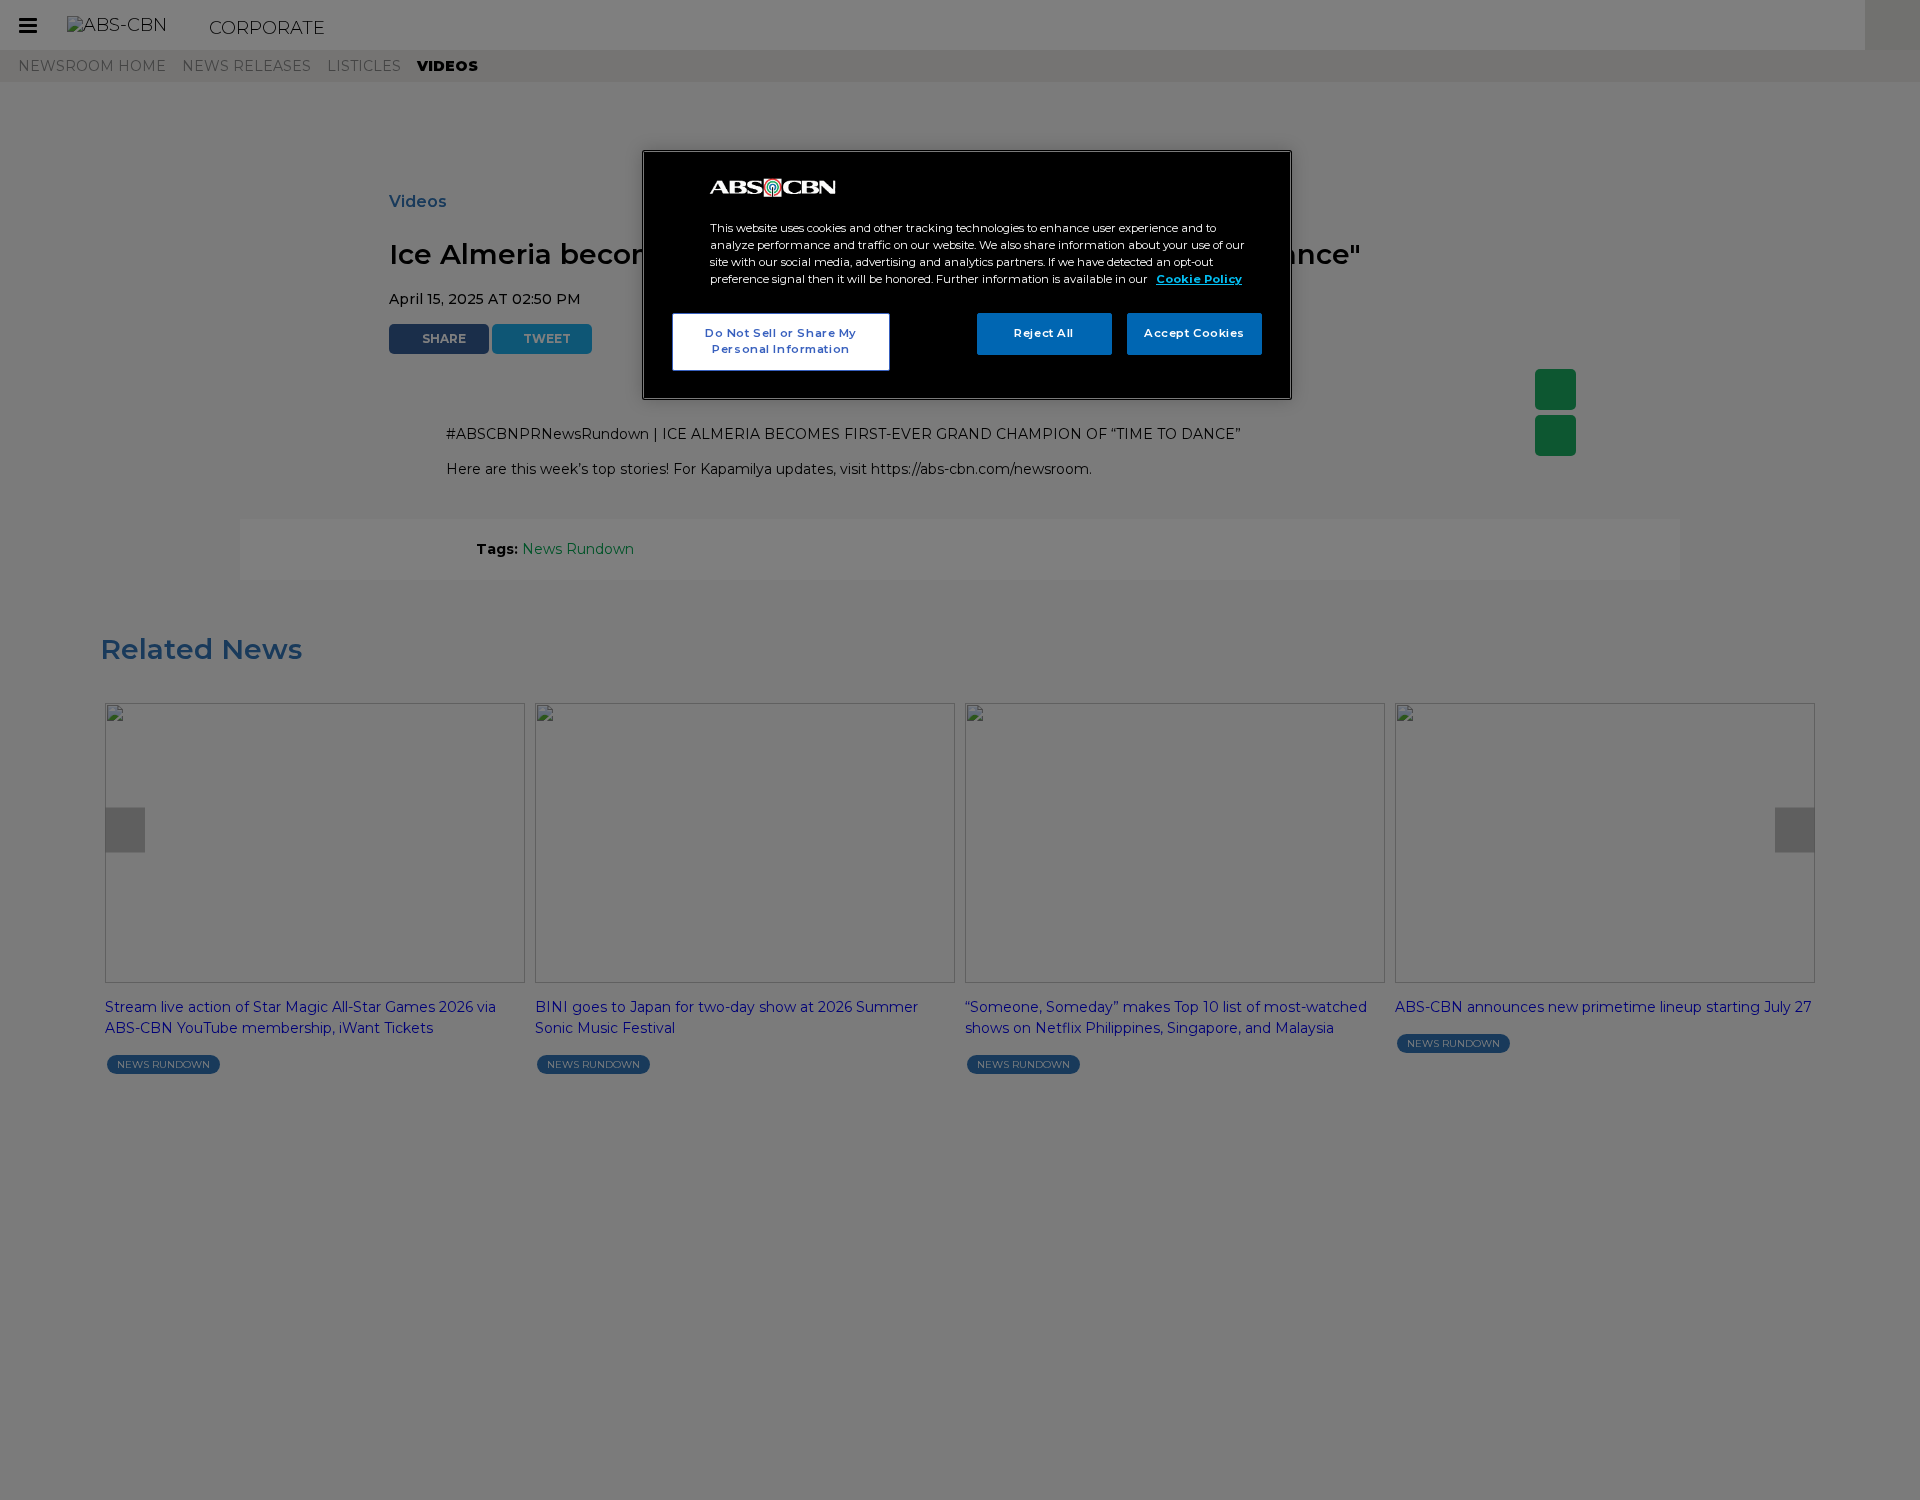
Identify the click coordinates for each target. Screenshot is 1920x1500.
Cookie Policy (1199, 279)
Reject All (1044, 333)
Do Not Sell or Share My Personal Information (781, 341)
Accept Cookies (1194, 333)
